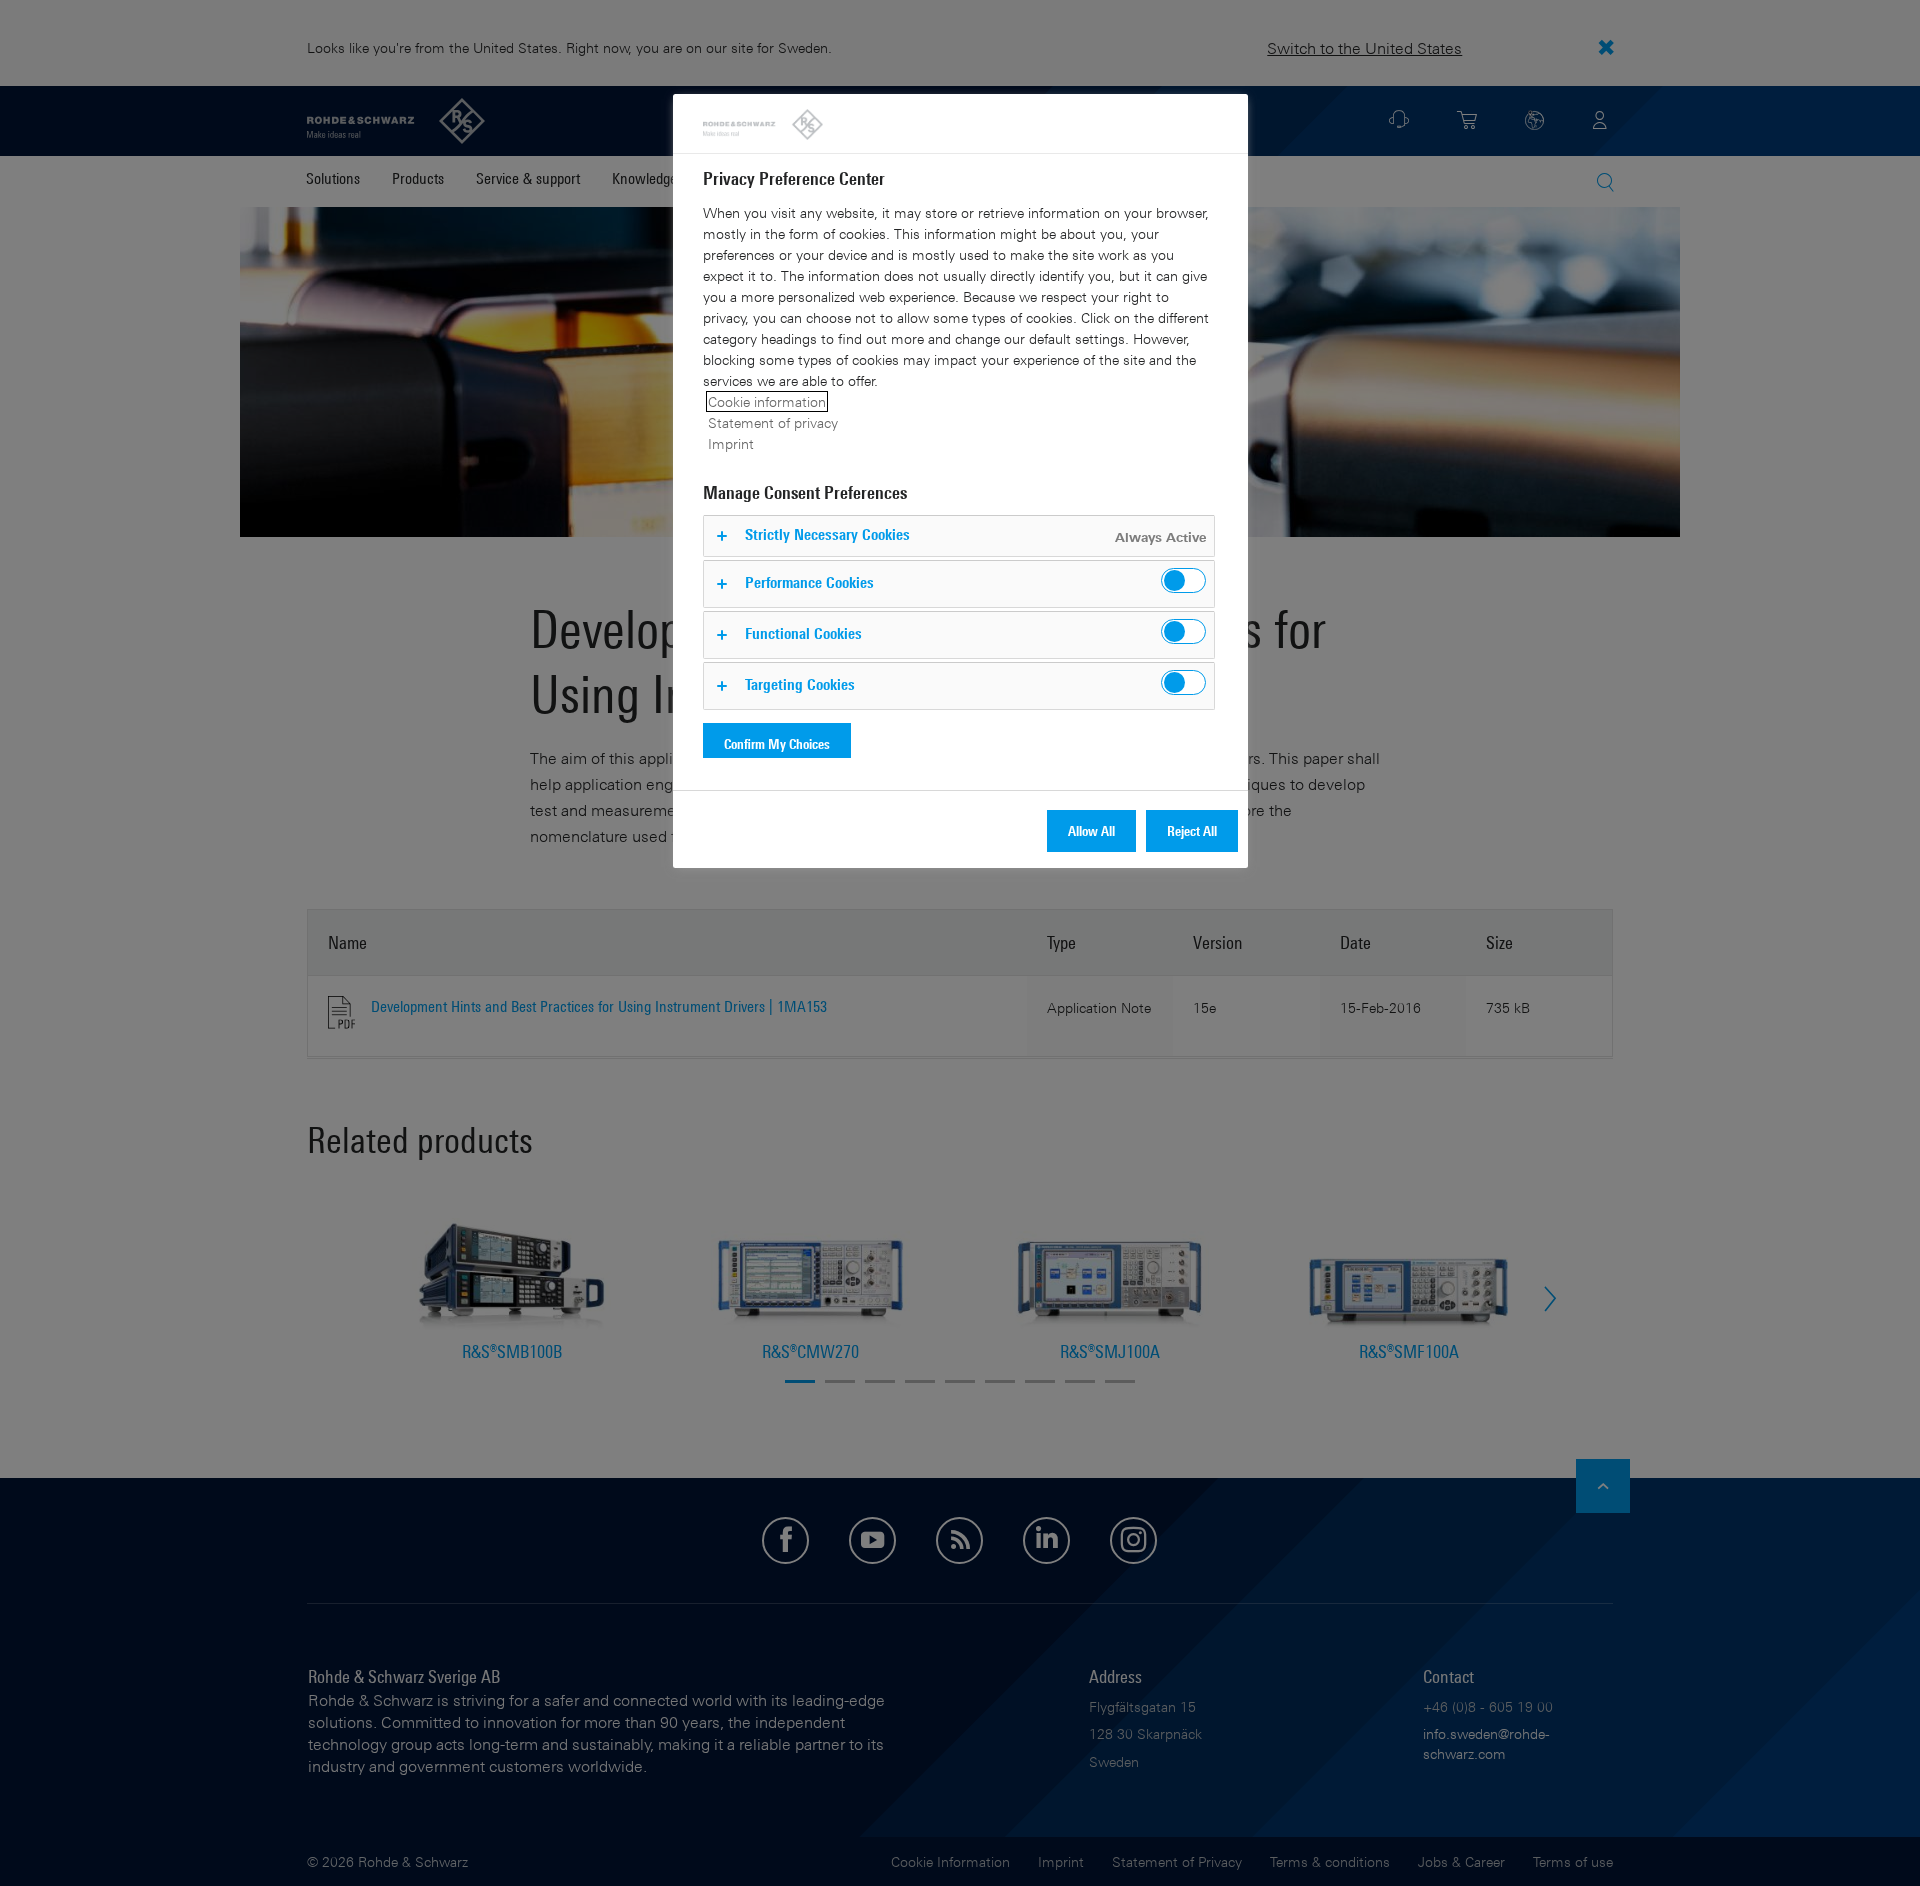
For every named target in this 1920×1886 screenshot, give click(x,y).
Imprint (731, 443)
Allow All (1091, 830)
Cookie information (767, 401)
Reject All (1192, 830)
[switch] (1183, 580)
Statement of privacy (773, 422)
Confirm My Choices (777, 743)
